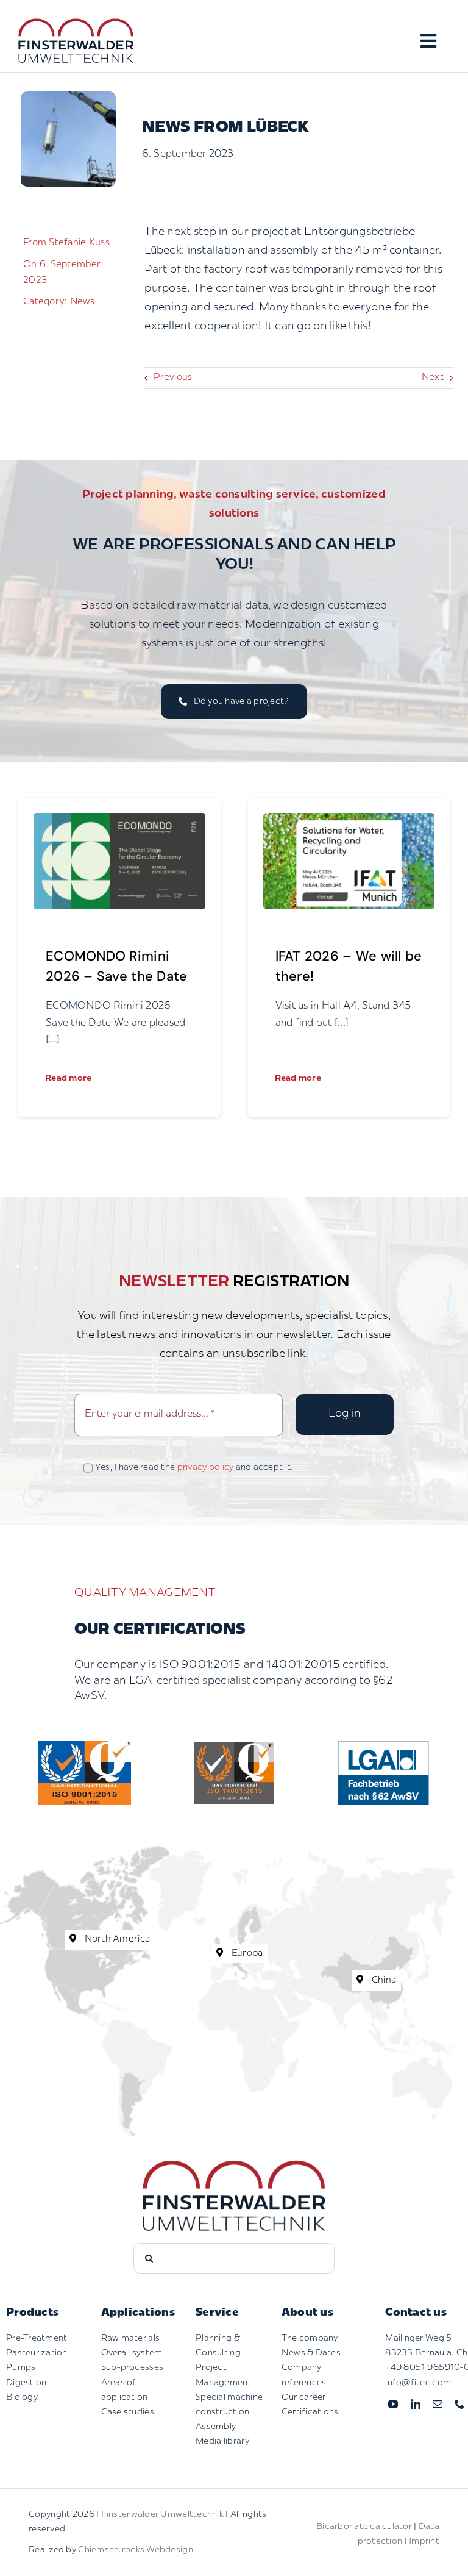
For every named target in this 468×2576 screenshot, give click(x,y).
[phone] (459, 2403)
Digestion (26, 2382)
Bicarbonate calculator (364, 2526)
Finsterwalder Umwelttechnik (162, 2514)
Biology (22, 2397)
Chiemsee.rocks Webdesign (135, 2550)
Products (32, 2313)
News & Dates (311, 2353)
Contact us (416, 2313)
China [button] (383, 1980)
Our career (304, 2397)
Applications (138, 2313)
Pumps (21, 2368)
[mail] (438, 2403)
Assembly (216, 2426)
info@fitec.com (418, 2382)
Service (217, 2313)
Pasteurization (37, 2353)
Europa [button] (246, 1953)
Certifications (310, 2412)
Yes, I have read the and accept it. (194, 1468)
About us (307, 2313)
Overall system (132, 2353)
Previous (173, 378)
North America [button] (116, 1940)
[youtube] (393, 2403)
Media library (223, 2441)
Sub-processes (133, 2368)
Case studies (128, 2412)
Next (433, 378)
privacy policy (206, 1468)
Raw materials (131, 2338)
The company (310, 2338)
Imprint (424, 2542)
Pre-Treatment (37, 2338)
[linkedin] (416, 2403)
